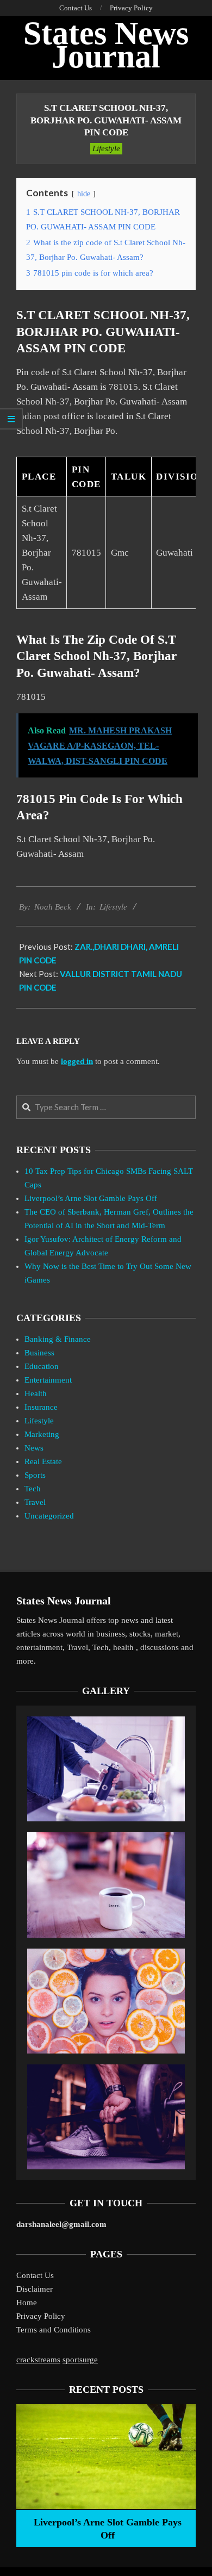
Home (27, 2303)
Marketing (42, 1434)
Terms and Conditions (54, 2330)
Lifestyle (106, 148)
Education (42, 1366)
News (34, 1448)
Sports (35, 1475)
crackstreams (38, 2360)
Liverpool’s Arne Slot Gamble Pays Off (91, 1198)
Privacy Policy (41, 2316)
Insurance (41, 1407)
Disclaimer (35, 2289)
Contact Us (35, 2275)
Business (39, 1353)
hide (84, 194)
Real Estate (43, 1461)
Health (36, 1393)
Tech (33, 1489)
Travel (35, 1502)
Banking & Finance (58, 1339)
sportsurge (80, 2360)
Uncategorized (49, 1516)
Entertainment (48, 1380)
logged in (77, 1061)
